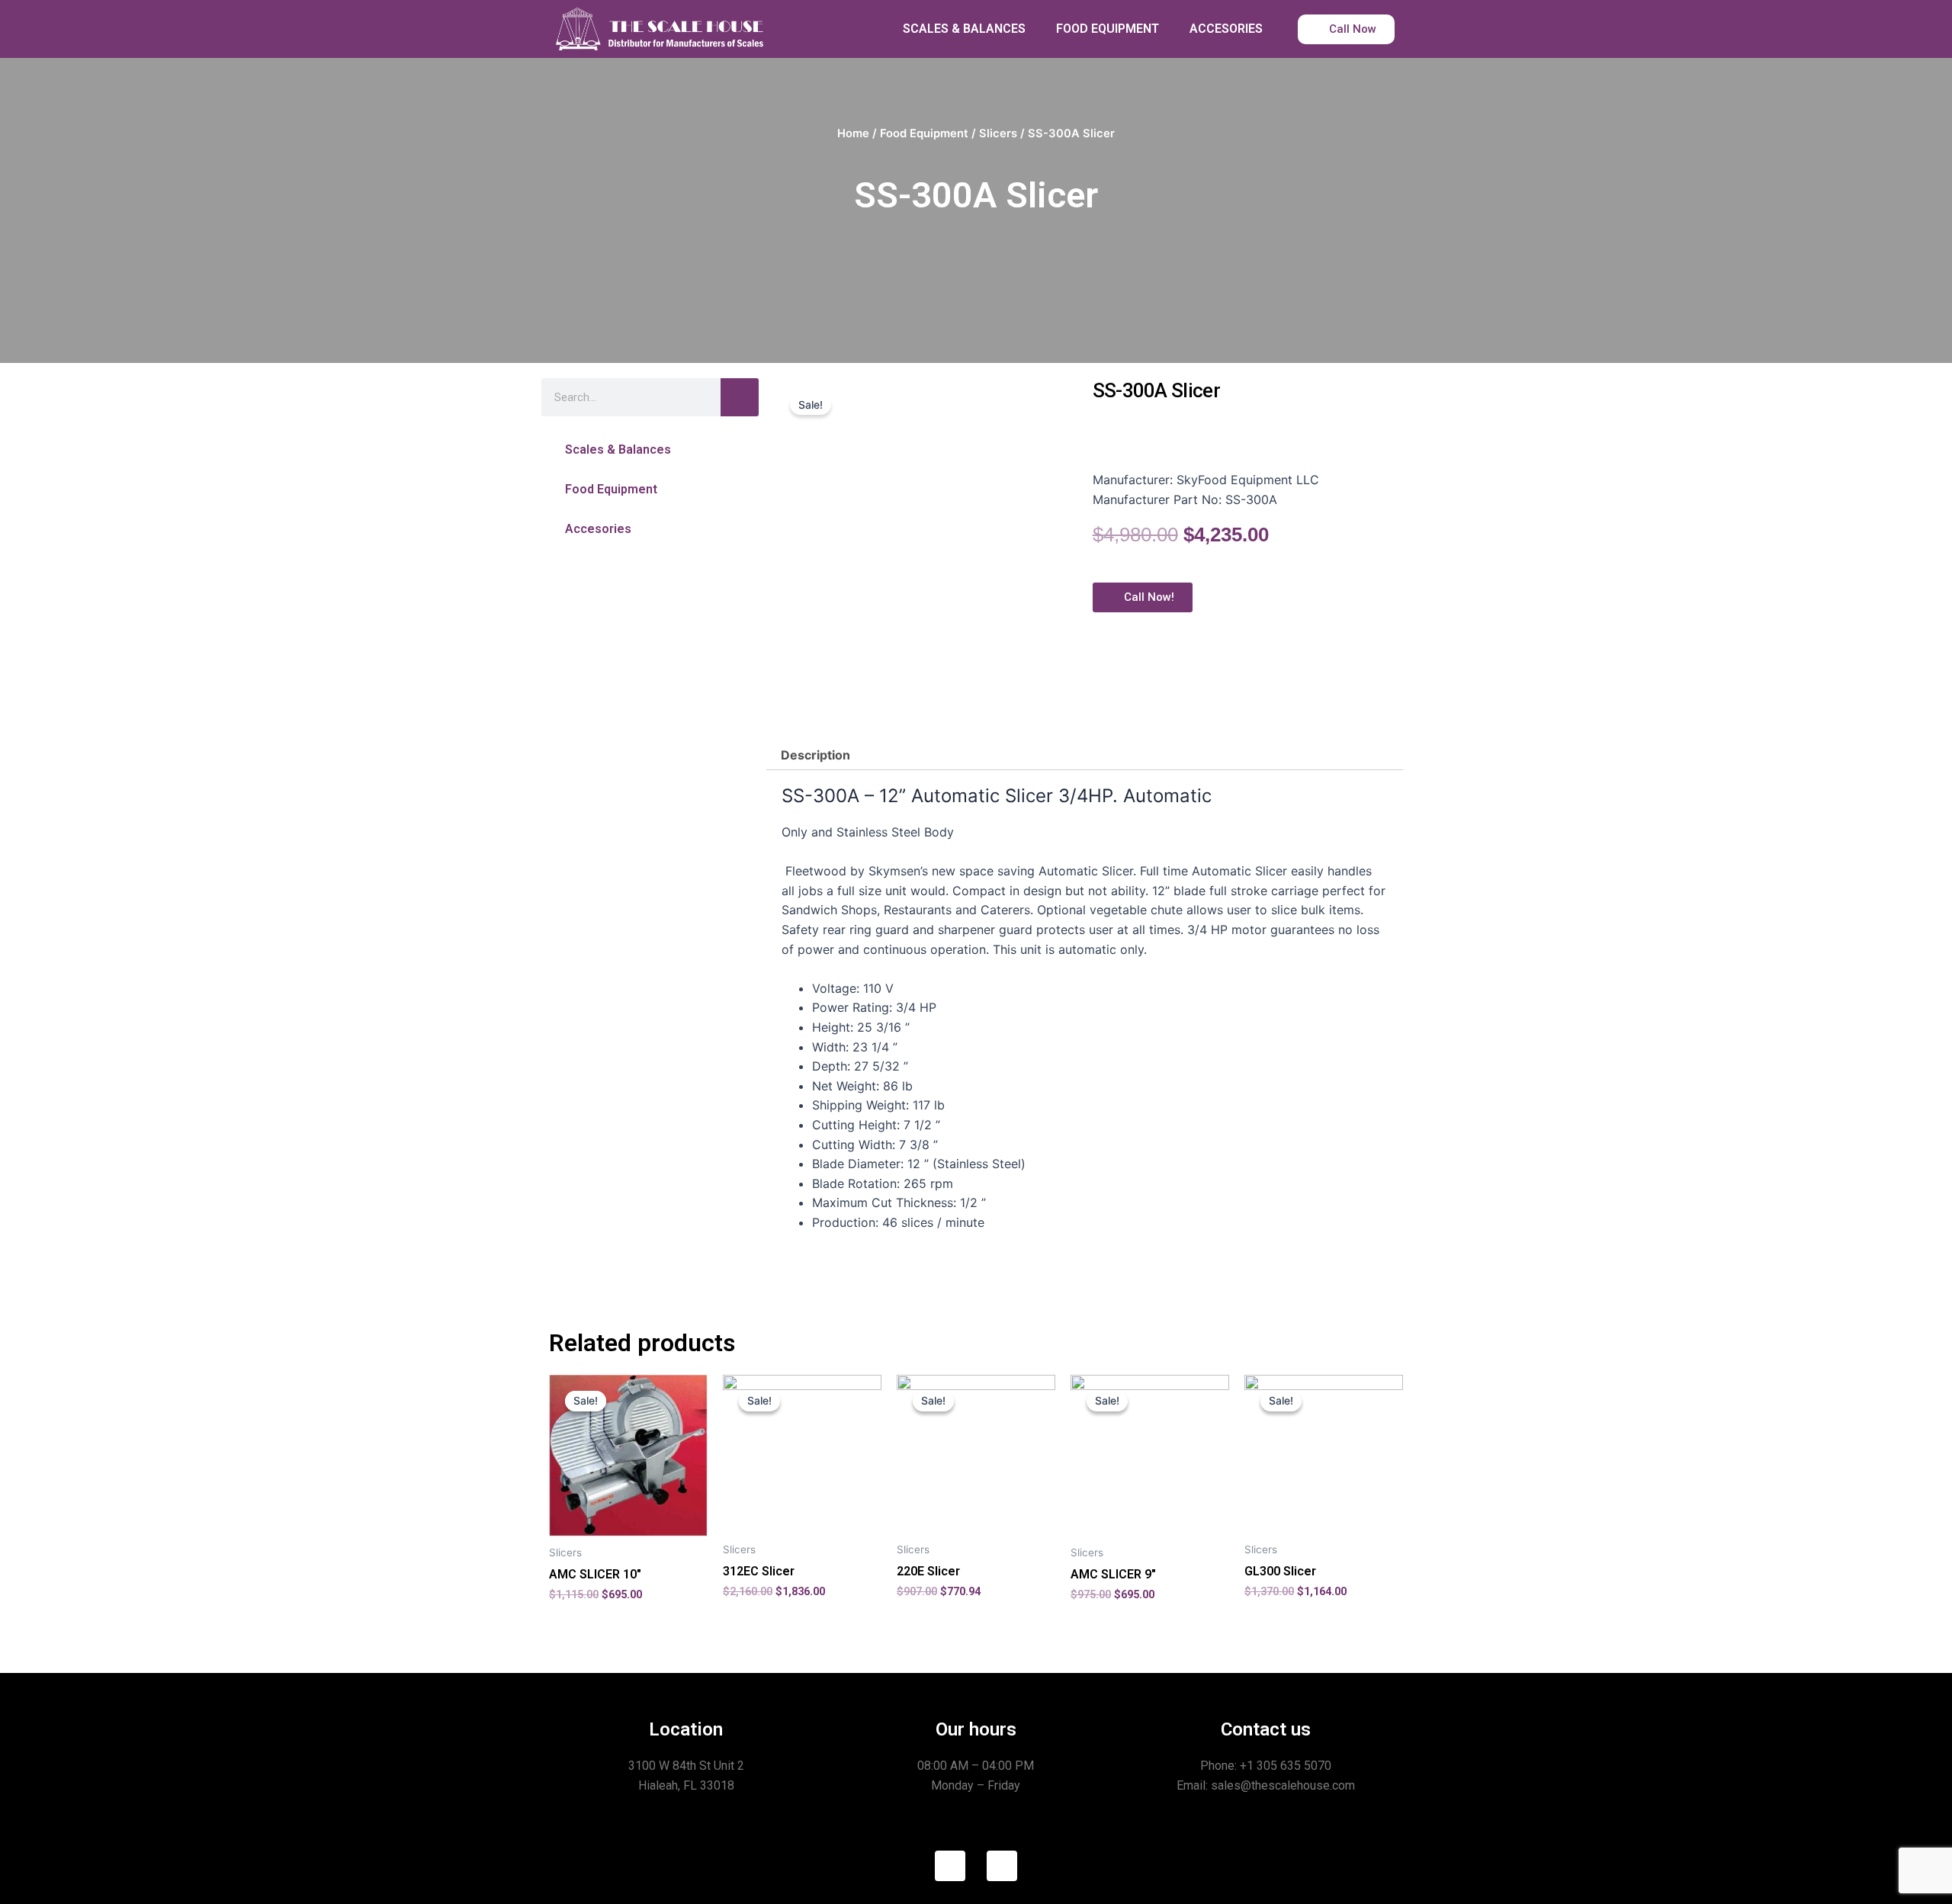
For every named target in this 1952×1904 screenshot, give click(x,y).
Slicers (998, 133)
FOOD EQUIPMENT (1108, 29)
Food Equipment (924, 133)
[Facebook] (950, 1866)
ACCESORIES (1226, 29)
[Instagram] (1002, 1866)
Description (815, 755)
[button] (650, 450)
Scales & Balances (618, 450)
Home (853, 133)
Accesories (598, 529)
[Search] (740, 397)
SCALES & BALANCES (964, 29)
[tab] (815, 755)
